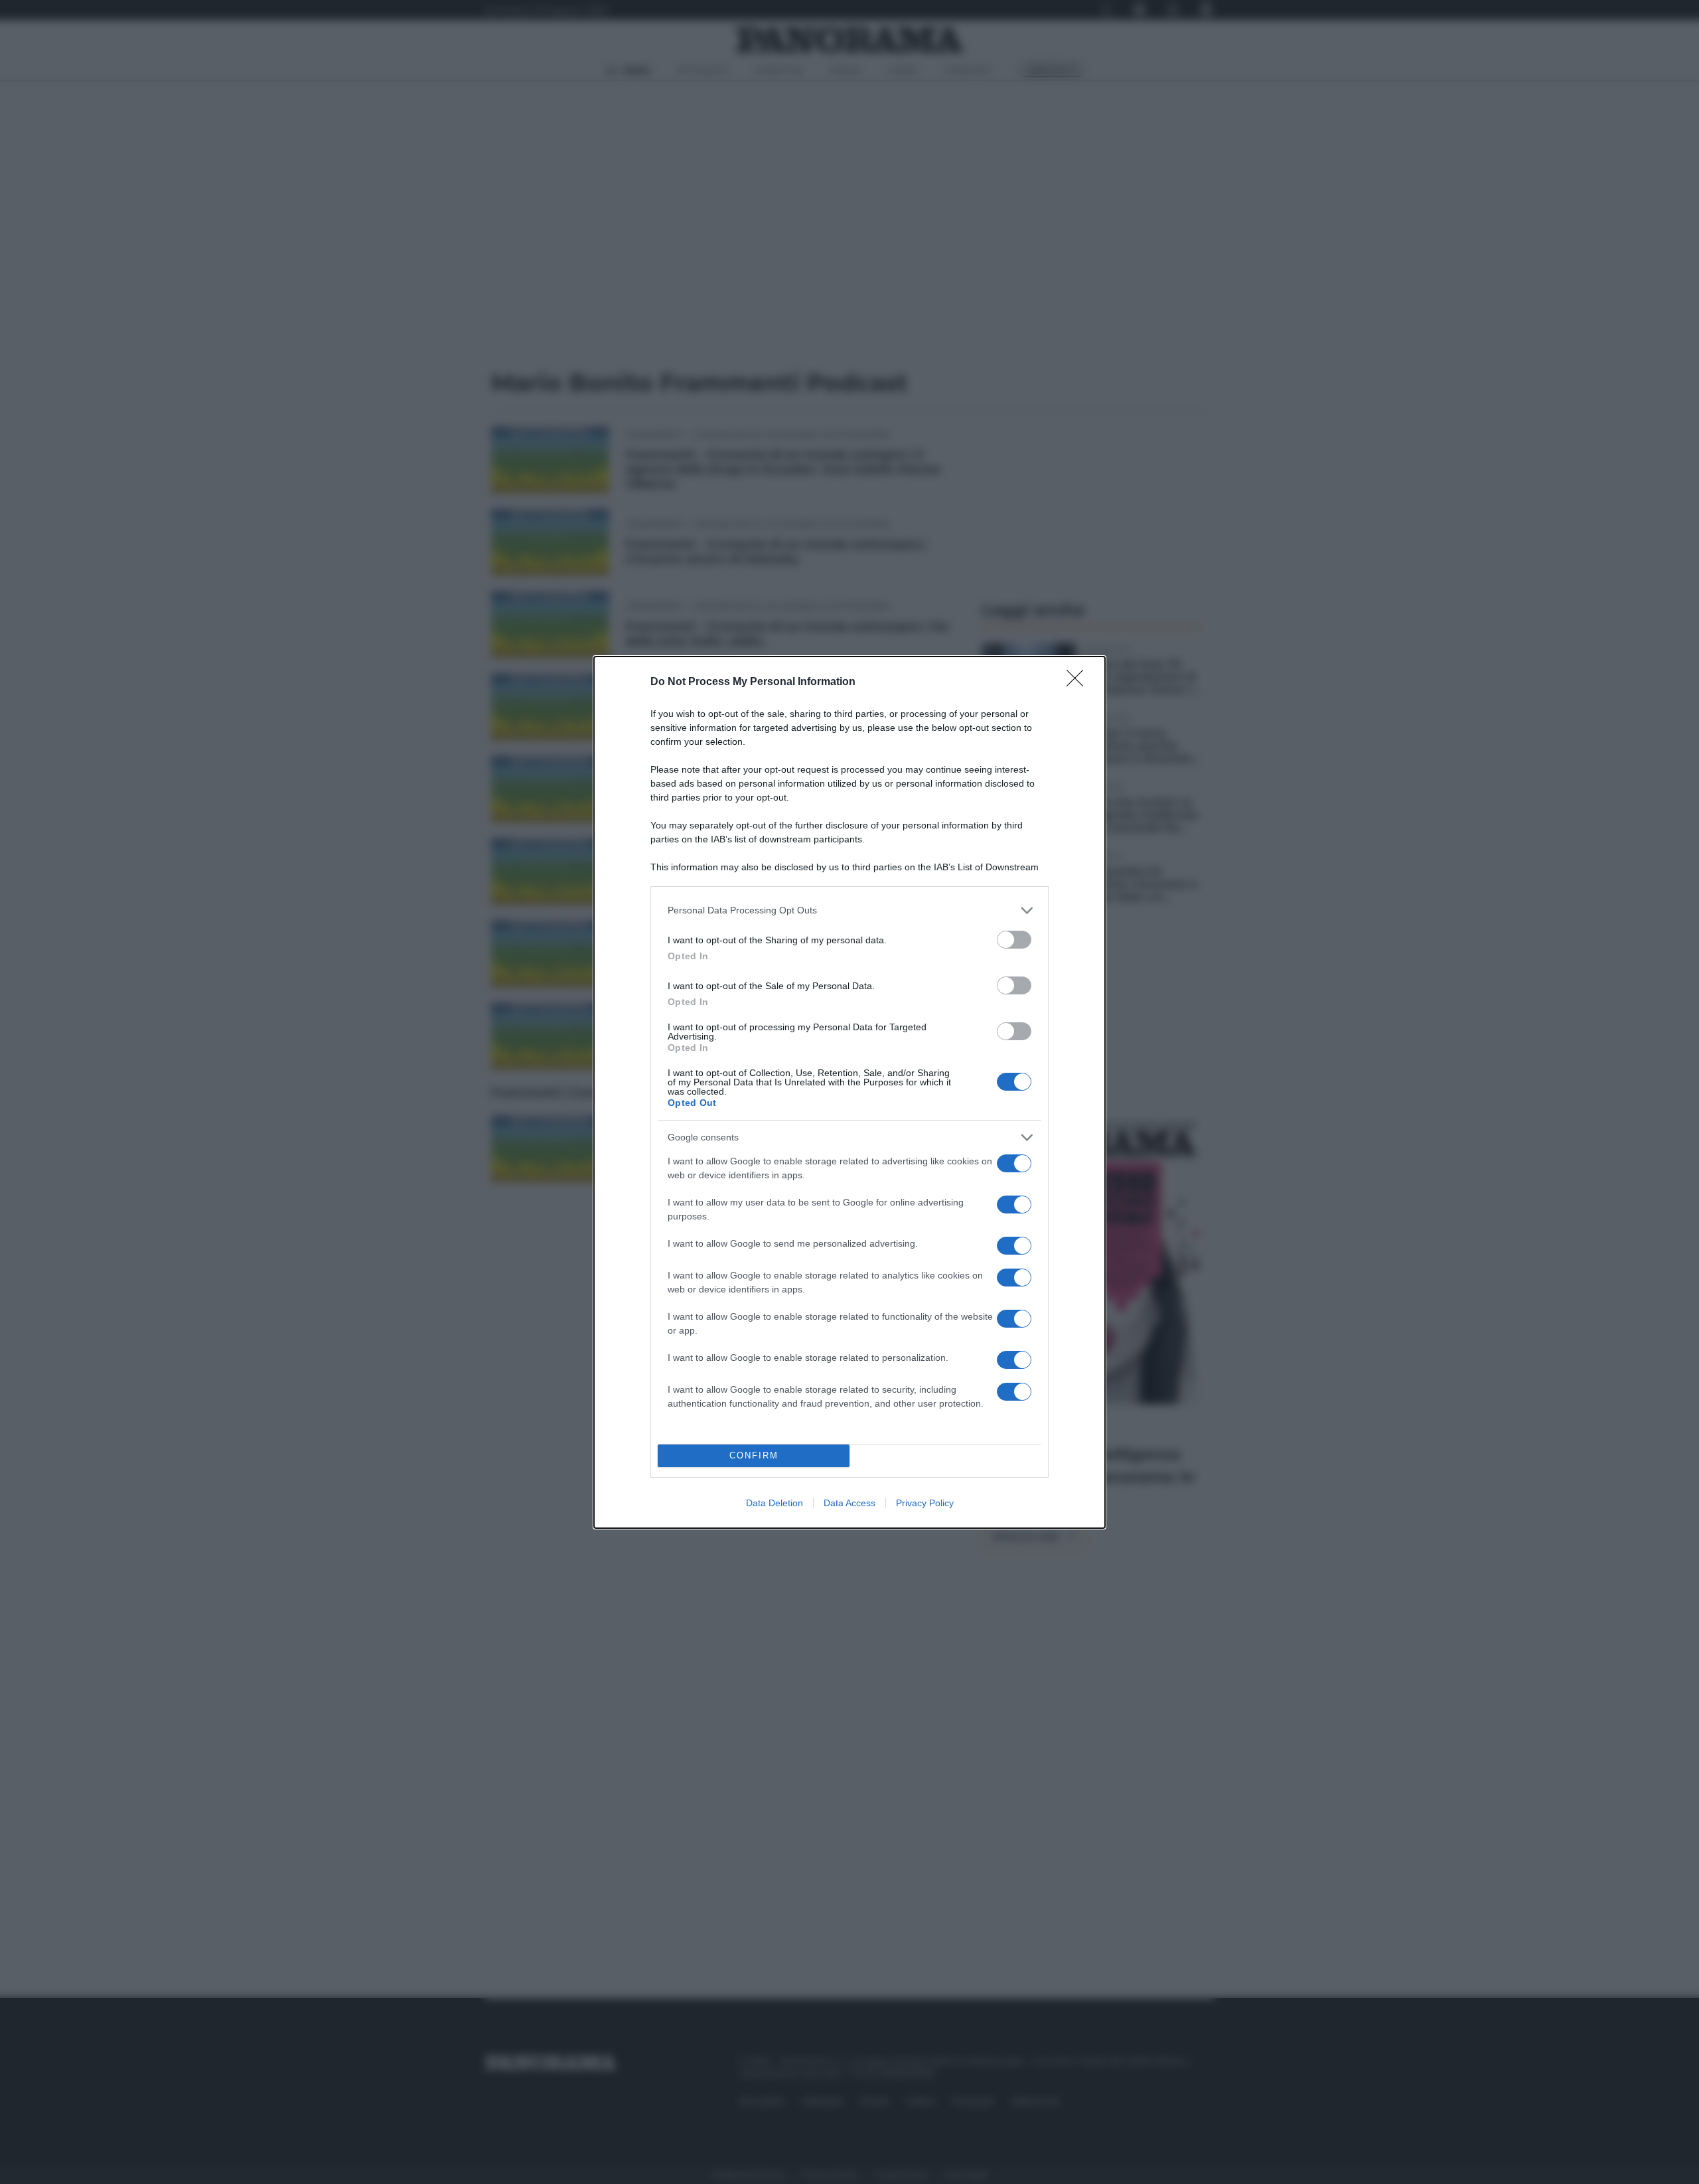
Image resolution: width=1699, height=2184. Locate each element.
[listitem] (849, 910)
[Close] (1079, 682)
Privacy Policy (925, 1503)
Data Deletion (775, 1503)
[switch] (1014, 940)
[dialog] (849, 1092)
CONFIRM (754, 1455)
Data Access (849, 1503)
